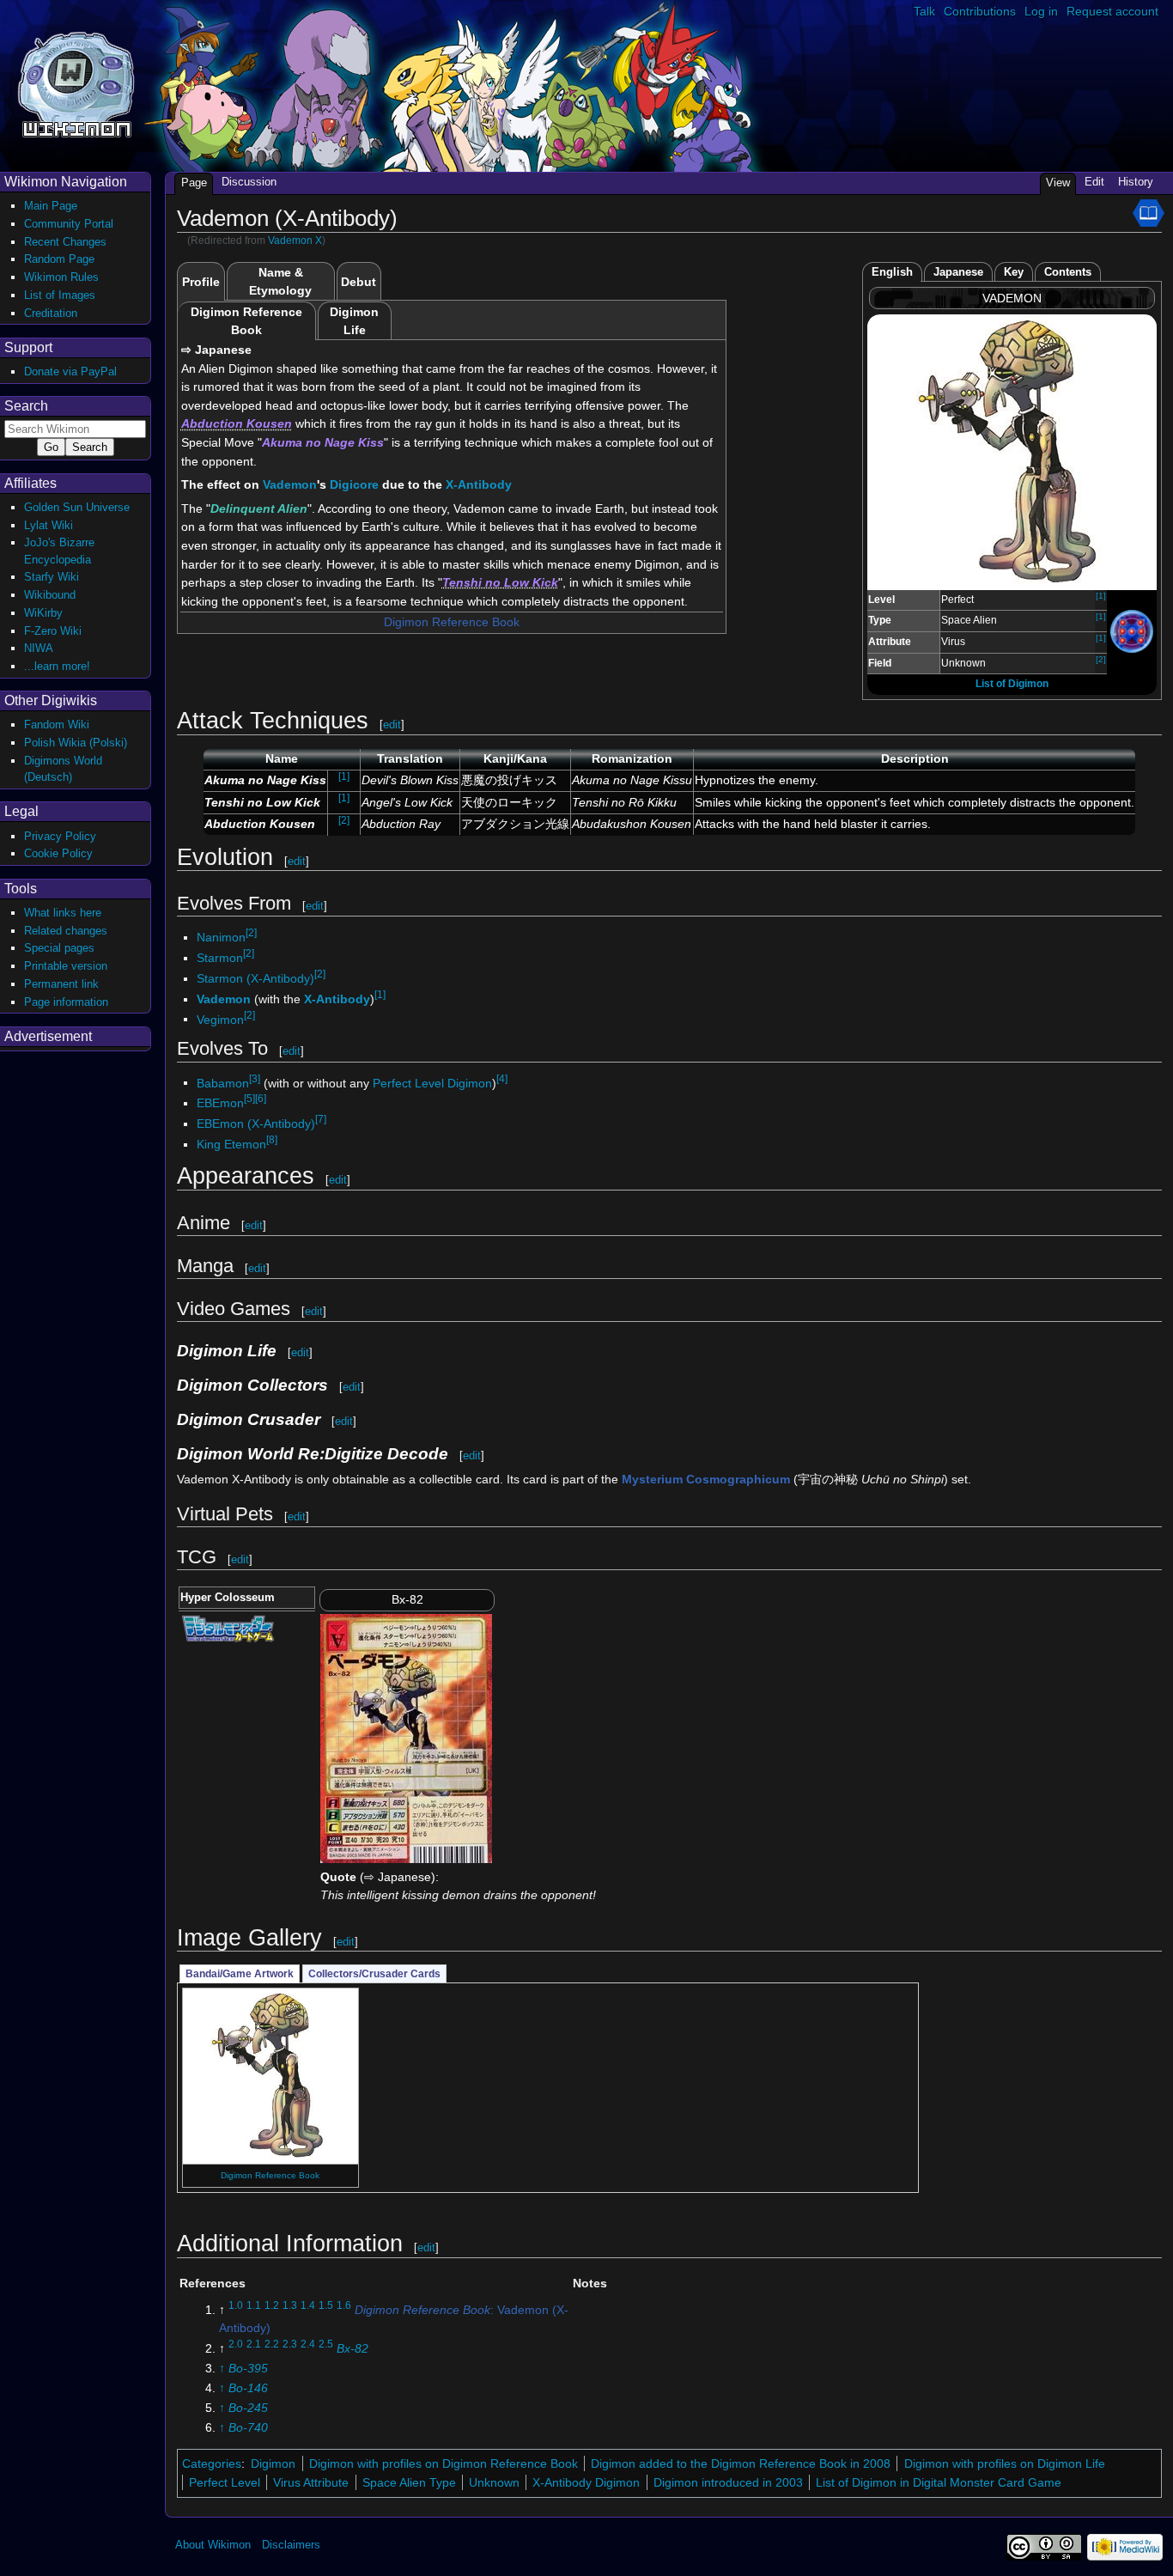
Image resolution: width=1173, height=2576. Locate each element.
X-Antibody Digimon (586, 2482)
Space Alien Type (409, 2482)
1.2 (272, 2305)
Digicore (354, 484)
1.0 (236, 2305)
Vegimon (220, 1019)
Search (26, 406)
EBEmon (220, 1103)
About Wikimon (213, 2545)
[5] (249, 1099)
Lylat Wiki (49, 525)
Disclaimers (291, 2545)
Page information (66, 1002)
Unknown (494, 2482)
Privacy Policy (60, 836)
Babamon (223, 1082)
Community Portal (69, 224)
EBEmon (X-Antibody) (256, 1124)
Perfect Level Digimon (432, 1082)
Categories (212, 2463)
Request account (1112, 11)
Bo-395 (248, 2368)
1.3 (290, 2305)
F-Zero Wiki (53, 631)
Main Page (51, 206)
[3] (255, 1079)
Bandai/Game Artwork (240, 1974)
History (1136, 182)
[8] (272, 1140)
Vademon (290, 484)
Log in (1041, 11)
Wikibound (50, 595)
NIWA (39, 648)
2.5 (326, 2344)
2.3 (290, 2344)
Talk (924, 11)
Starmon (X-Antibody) (255, 978)
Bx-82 (353, 2348)
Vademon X (295, 241)
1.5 (326, 2305)
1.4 (308, 2305)
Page (194, 183)
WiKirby (43, 613)
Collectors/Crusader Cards (374, 1974)
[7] (321, 1119)
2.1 (254, 2344)
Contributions (980, 11)
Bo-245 (248, 2408)
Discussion (249, 182)
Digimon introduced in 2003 (728, 2482)
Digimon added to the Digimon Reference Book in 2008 (741, 2463)
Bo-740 (248, 2427)
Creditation (51, 313)
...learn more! (57, 666)
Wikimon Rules (61, 277)
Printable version (66, 966)
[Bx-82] (406, 1738)
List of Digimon (1012, 684)
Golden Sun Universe (77, 507)
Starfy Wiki (52, 577)
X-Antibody (479, 484)
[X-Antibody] (1132, 630)
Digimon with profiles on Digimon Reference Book (444, 2463)
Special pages (59, 948)
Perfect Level (225, 2482)
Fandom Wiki (57, 725)
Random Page (59, 259)
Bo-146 (248, 2388)
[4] (502, 1079)
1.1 (254, 2305)
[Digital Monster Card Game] (228, 1627)
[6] (261, 1099)
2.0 (236, 2344)
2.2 (272, 2344)
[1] (1101, 596)
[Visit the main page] (76, 83)
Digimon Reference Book (452, 622)
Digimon (273, 2463)
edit (392, 725)
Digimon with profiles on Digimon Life (1005, 2463)
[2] (1101, 659)
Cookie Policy (58, 853)
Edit (1094, 182)
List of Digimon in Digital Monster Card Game (939, 2482)
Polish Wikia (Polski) (76, 743)
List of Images (60, 295)
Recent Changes (65, 242)
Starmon (220, 958)
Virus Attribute (311, 2482)
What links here (63, 913)
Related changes (66, 931)
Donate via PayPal (70, 371)
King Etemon (231, 1144)
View (1058, 183)
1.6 (344, 2305)
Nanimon (221, 937)
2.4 (308, 2344)
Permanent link (61, 984)
